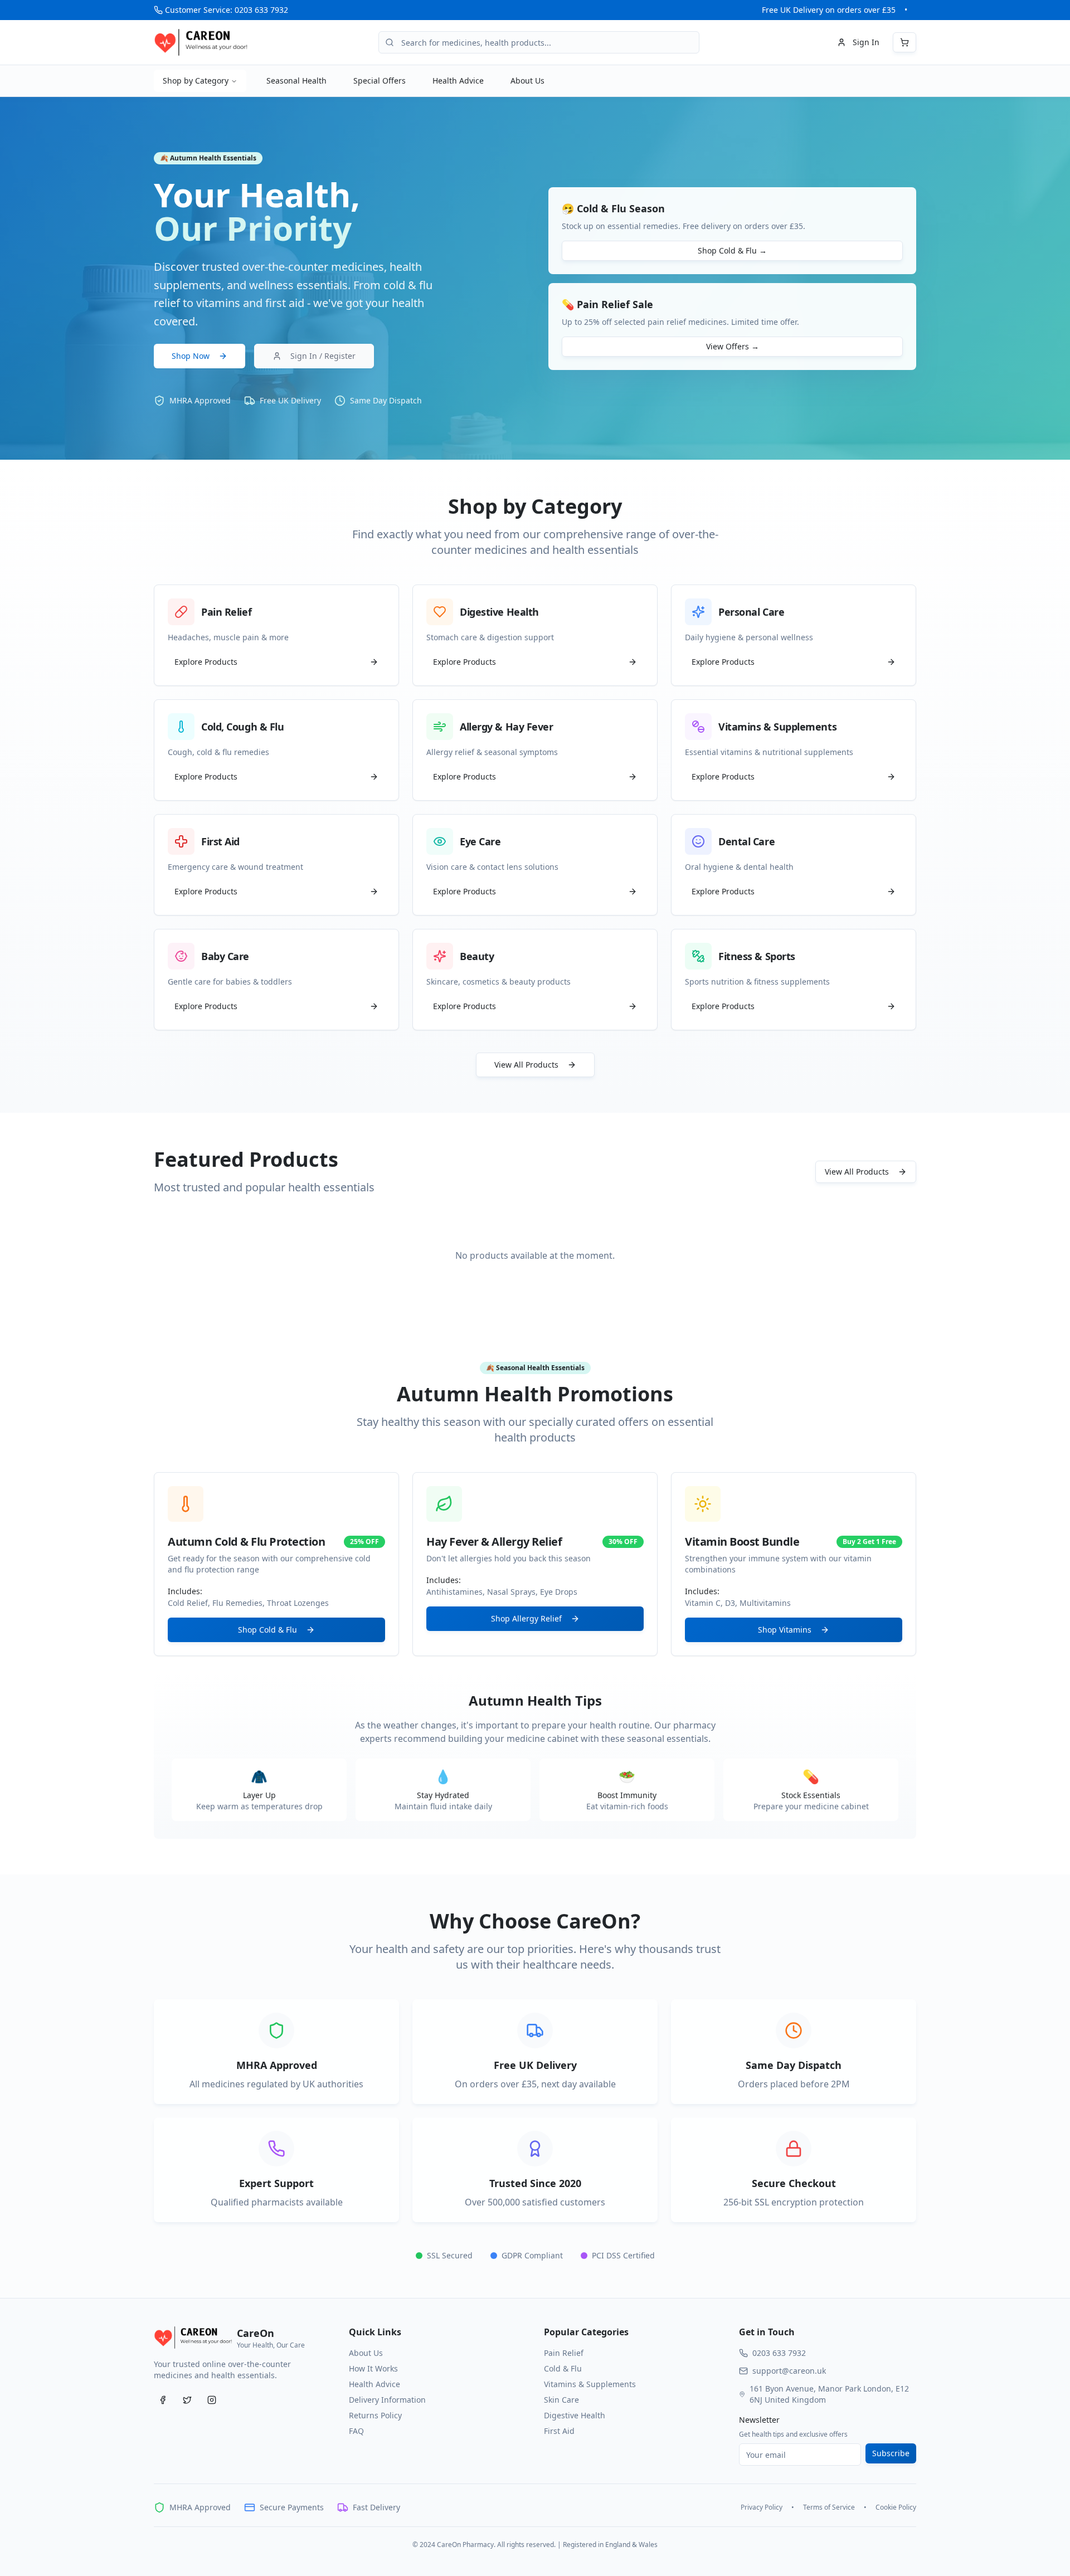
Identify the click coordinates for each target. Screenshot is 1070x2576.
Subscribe (891, 2453)
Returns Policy (375, 2415)
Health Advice (458, 81)
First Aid (559, 2431)
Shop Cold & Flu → (732, 250)
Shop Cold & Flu (267, 1630)
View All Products (526, 1065)
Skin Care (561, 2400)
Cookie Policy (896, 2507)
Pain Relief (564, 2353)
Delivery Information (387, 2400)
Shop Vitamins (785, 1630)
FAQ (356, 2431)
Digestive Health (575, 2415)
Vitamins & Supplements (590, 2384)
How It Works (373, 2368)
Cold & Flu (563, 2368)
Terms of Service (829, 2507)
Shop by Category (196, 81)
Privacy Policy (762, 2507)
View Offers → (733, 346)
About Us (527, 81)
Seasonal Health (296, 81)
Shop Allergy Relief (526, 1618)
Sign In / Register (323, 356)
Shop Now (191, 356)
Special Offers (380, 81)
